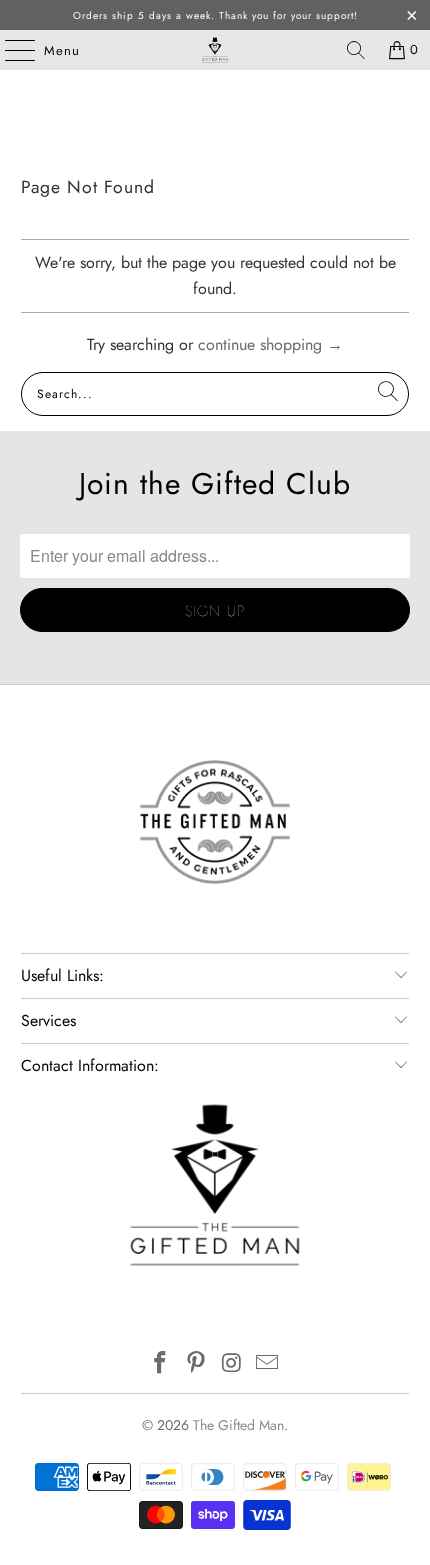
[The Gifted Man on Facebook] (161, 1364)
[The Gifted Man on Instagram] (232, 1364)
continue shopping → (270, 344)
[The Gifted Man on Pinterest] (196, 1364)
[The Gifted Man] (215, 50)
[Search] (356, 50)
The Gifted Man (238, 1425)
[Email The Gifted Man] (268, 1364)
